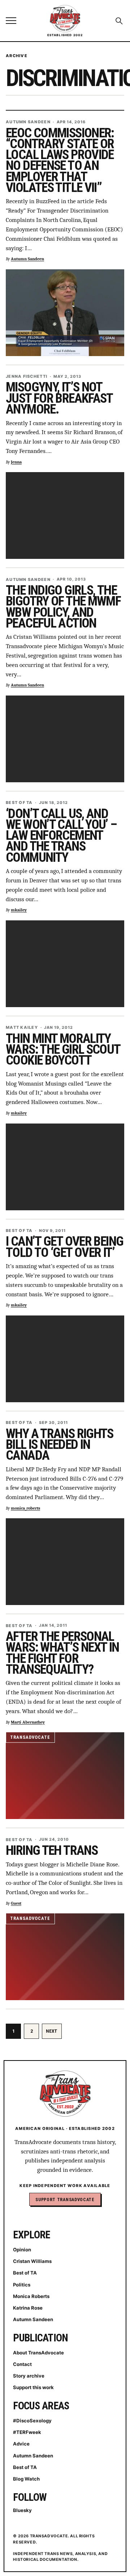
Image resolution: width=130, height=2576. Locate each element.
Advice (21, 2444)
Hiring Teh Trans (52, 1850)
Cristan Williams (32, 2261)
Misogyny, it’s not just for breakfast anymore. (59, 398)
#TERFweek (27, 2432)
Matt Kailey (22, 1028)
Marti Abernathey (28, 1722)
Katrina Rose (28, 2308)
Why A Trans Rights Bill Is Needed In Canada (60, 1445)
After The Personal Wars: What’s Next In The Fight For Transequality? (62, 1653)
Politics (22, 2285)
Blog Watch (26, 2479)
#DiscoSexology (32, 2421)
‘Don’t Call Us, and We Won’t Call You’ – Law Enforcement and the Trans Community (61, 836)
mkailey (19, 910)
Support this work (33, 2387)
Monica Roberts (31, 2296)
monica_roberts (25, 1508)
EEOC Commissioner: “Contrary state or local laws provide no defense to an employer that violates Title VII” (60, 160)
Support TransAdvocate (65, 2200)
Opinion (22, 2250)
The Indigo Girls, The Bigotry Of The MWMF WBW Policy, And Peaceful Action (63, 607)
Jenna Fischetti (27, 376)
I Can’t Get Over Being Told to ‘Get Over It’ (64, 1247)
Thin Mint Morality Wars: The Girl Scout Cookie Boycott (63, 1049)
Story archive (29, 2376)
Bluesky (22, 2510)
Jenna (16, 462)
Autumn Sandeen (28, 122)
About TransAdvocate (38, 2353)
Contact (22, 2364)
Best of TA (19, 803)
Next (52, 2031)
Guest (16, 1903)
